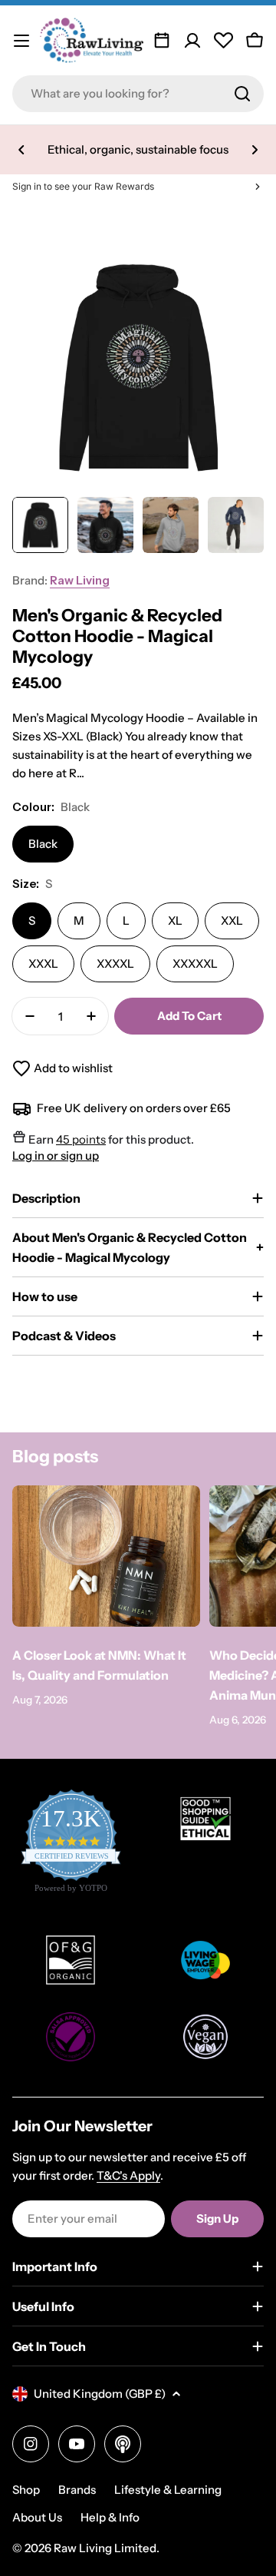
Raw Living (80, 580)
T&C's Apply (128, 2175)
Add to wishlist (73, 1068)
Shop (26, 2490)
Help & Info (110, 2517)
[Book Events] (162, 41)
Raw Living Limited (105, 2548)
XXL (232, 920)
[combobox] (138, 94)
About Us (37, 2517)
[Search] (242, 94)
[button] (21, 150)
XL (175, 920)
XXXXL (115, 964)
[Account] (192, 41)
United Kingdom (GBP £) (100, 2394)
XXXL (43, 964)
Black (43, 844)
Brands (77, 2490)
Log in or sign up (56, 1156)
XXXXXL (195, 964)
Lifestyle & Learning (168, 2490)
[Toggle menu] (21, 41)
